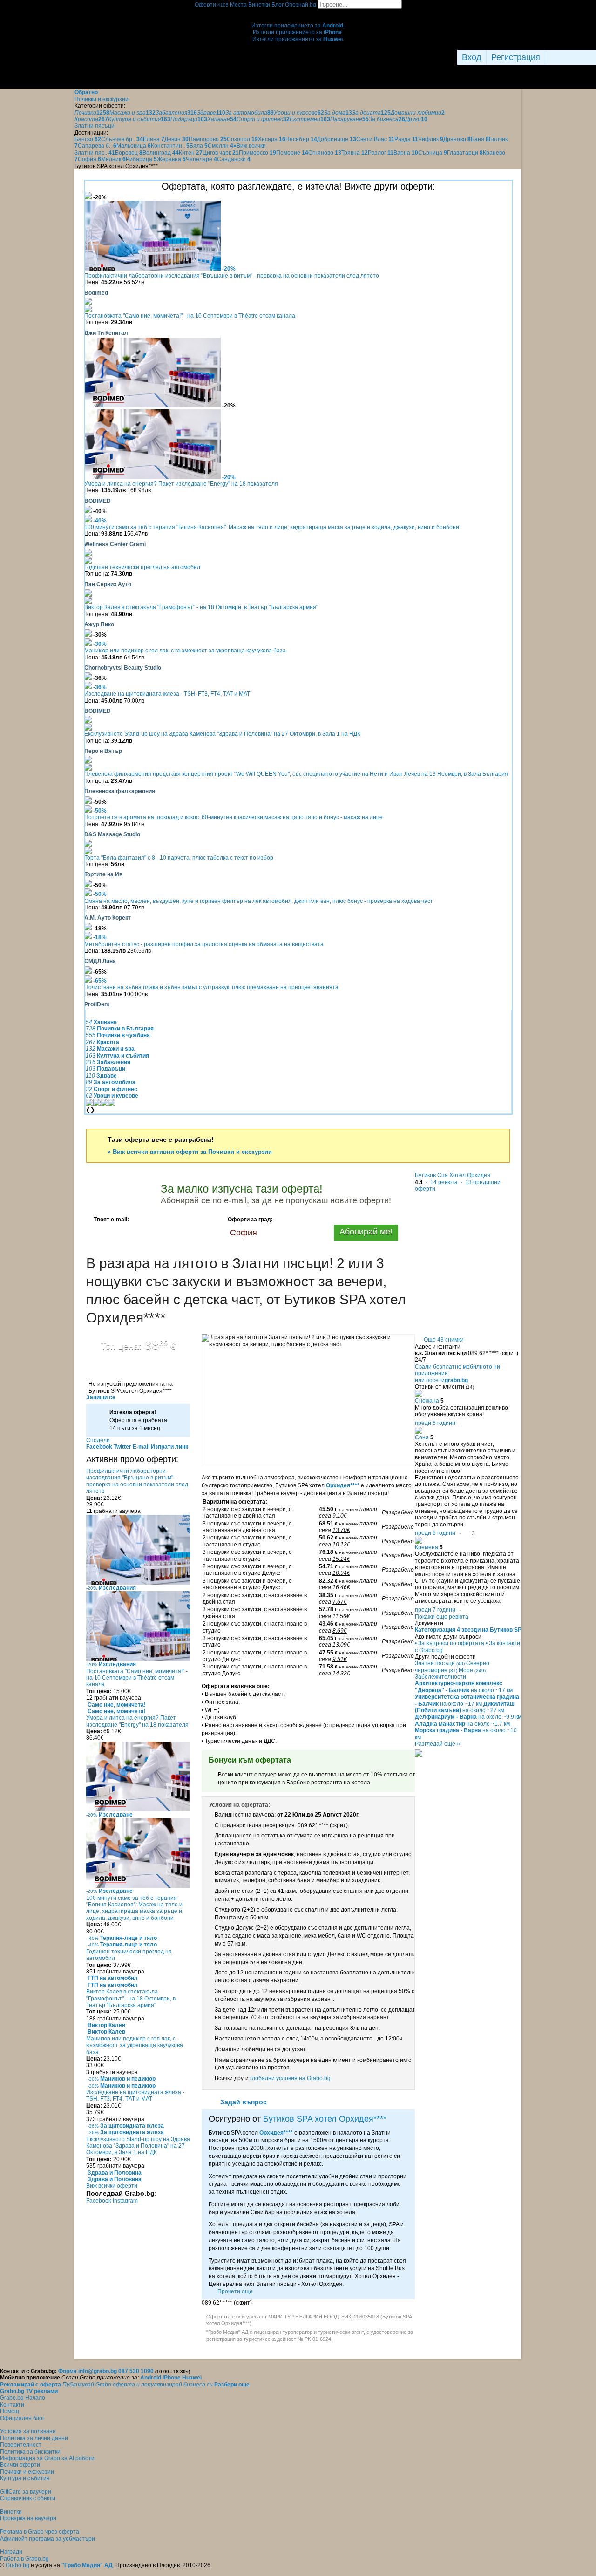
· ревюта (441, 1182)
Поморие (292, 153)
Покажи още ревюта (442, 1617)
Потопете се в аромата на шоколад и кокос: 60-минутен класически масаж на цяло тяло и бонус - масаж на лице (234, 817)
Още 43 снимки (444, 1340)
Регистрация (516, 57)
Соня (422, 1437)
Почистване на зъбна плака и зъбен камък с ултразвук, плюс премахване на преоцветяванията (211, 987)
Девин (176, 139)
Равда (406, 139)
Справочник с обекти (28, 2498)
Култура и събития (25, 2478)
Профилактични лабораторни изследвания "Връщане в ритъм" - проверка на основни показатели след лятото (232, 276)
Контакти (12, 2405)
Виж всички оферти (112, 2186)
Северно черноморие (452, 1667)
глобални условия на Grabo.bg (290, 2078)
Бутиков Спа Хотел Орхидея (453, 1175)
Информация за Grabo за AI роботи (47, 2458)
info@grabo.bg (98, 2371)
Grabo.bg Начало (23, 2398)
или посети (441, 1380)
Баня (480, 139)
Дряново (457, 139)
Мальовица (134, 146)
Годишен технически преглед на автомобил (142, 567)
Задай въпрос (244, 2102)
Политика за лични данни (34, 2438)
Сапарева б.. (97, 146)
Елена (154, 139)
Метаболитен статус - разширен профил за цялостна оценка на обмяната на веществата (204, 944)
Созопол (242, 139)
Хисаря (272, 139)
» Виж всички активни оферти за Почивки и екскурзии (190, 1152)
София (89, 159)
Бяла (199, 146)
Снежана (427, 1401)
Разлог (381, 153)
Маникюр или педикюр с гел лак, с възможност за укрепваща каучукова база (185, 651)
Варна (406, 153)
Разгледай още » (437, 1744)
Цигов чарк (221, 153)
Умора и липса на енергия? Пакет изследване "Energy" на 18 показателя (181, 484)
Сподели (98, 1440)
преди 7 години (435, 1610)
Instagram (125, 2201)
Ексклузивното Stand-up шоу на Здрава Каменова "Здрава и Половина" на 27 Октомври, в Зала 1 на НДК (222, 734)
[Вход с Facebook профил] (568, 57)
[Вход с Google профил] (594, 57)
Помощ (10, 2411)
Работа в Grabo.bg (24, 2559)
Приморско (257, 153)
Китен (191, 153)
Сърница (433, 153)
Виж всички (250, 146)
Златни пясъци (440, 1663)
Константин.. (170, 146)
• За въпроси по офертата (450, 1643)
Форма (68, 2371)
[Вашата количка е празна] (298, 12)
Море (472, 1670)
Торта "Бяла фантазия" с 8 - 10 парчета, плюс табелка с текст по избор (179, 858)
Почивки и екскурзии (27, 2472)
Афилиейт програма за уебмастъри (47, 2539)
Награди (11, 2552)
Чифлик (431, 139)
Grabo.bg (17, 2565)
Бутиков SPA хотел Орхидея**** (325, 2119)
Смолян (220, 146)
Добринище (337, 139)
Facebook (99, 2201)
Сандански (234, 159)
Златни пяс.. (95, 153)
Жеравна (171, 159)
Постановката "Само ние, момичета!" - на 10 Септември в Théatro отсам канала (190, 316)
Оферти (212, 5)
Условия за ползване (28, 2431)
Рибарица (141, 159)
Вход (472, 57)
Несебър (301, 139)
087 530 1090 (136, 2371)
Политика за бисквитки (30, 2452)
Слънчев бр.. (122, 139)
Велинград (161, 153)
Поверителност (21, 2445)
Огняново (325, 153)
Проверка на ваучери (28, 2518)
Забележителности (440, 1677)
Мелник (113, 159)
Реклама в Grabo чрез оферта (40, 2532)
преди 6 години (435, 1423)
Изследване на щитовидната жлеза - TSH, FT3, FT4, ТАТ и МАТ (167, 694)
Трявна (355, 153)
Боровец (129, 153)
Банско (88, 139)
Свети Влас (375, 139)
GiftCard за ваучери (26, 2492)
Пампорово (208, 139)
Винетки (11, 2512)
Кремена (427, 1547)
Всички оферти (20, 2465)
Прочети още (235, 2291)
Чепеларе (201, 159)
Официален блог (22, 2418)
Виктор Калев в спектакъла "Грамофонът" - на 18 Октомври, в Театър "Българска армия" (201, 607)
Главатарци (465, 153)
